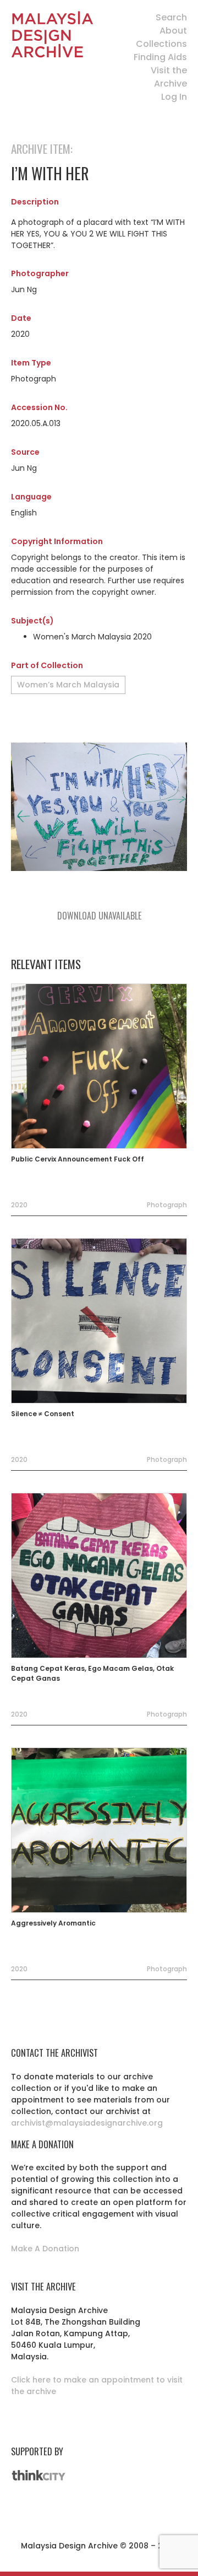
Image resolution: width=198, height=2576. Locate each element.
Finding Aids (160, 57)
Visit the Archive (169, 77)
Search (171, 17)
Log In (174, 97)
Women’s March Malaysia (68, 685)
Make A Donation (45, 2249)
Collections (161, 44)
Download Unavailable (99, 916)
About (173, 31)
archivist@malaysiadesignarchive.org (87, 2123)
